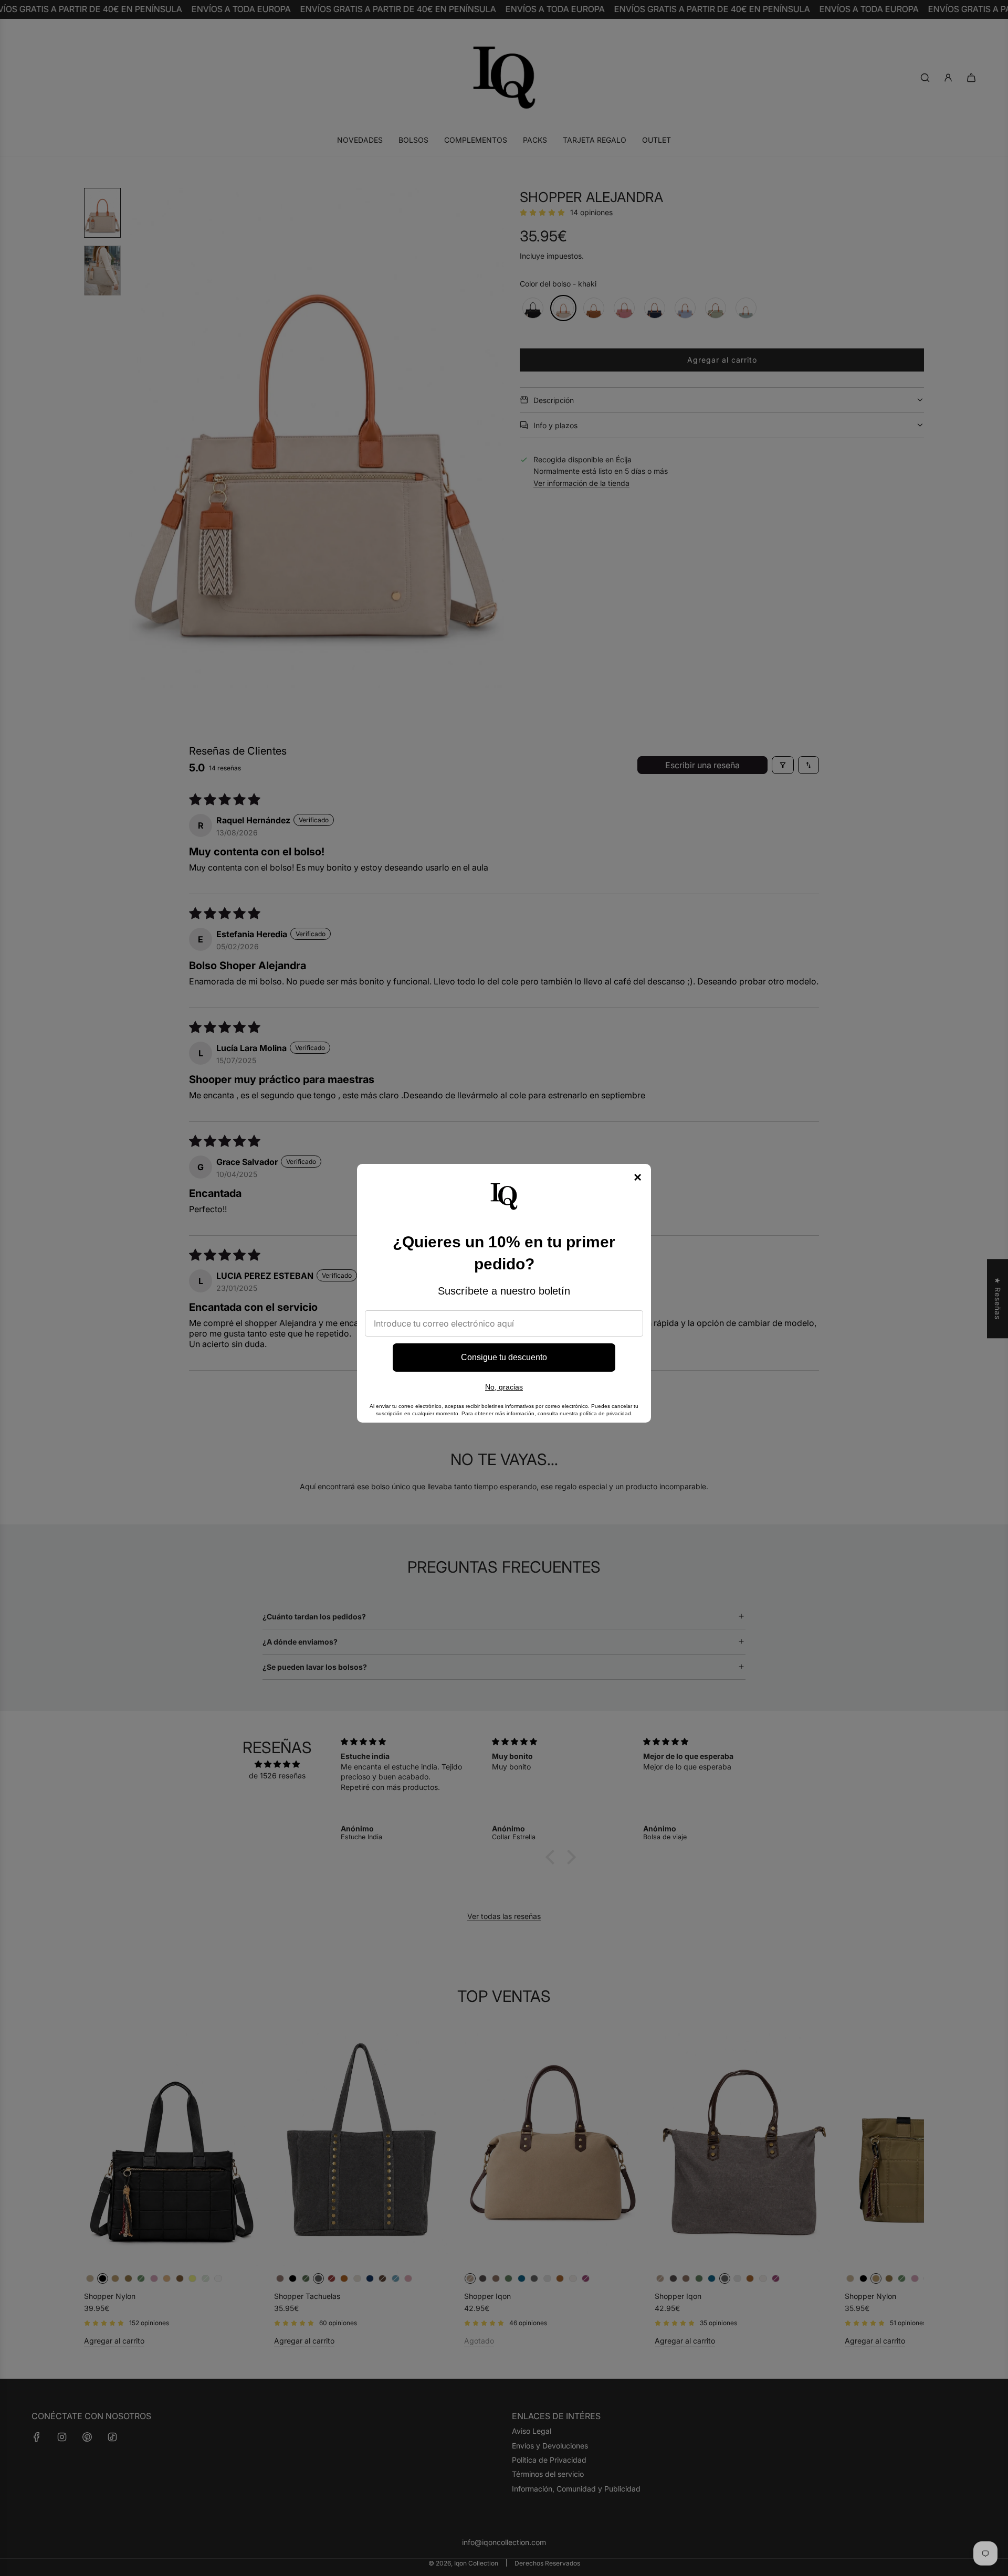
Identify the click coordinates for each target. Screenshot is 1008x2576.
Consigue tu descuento (504, 1357)
